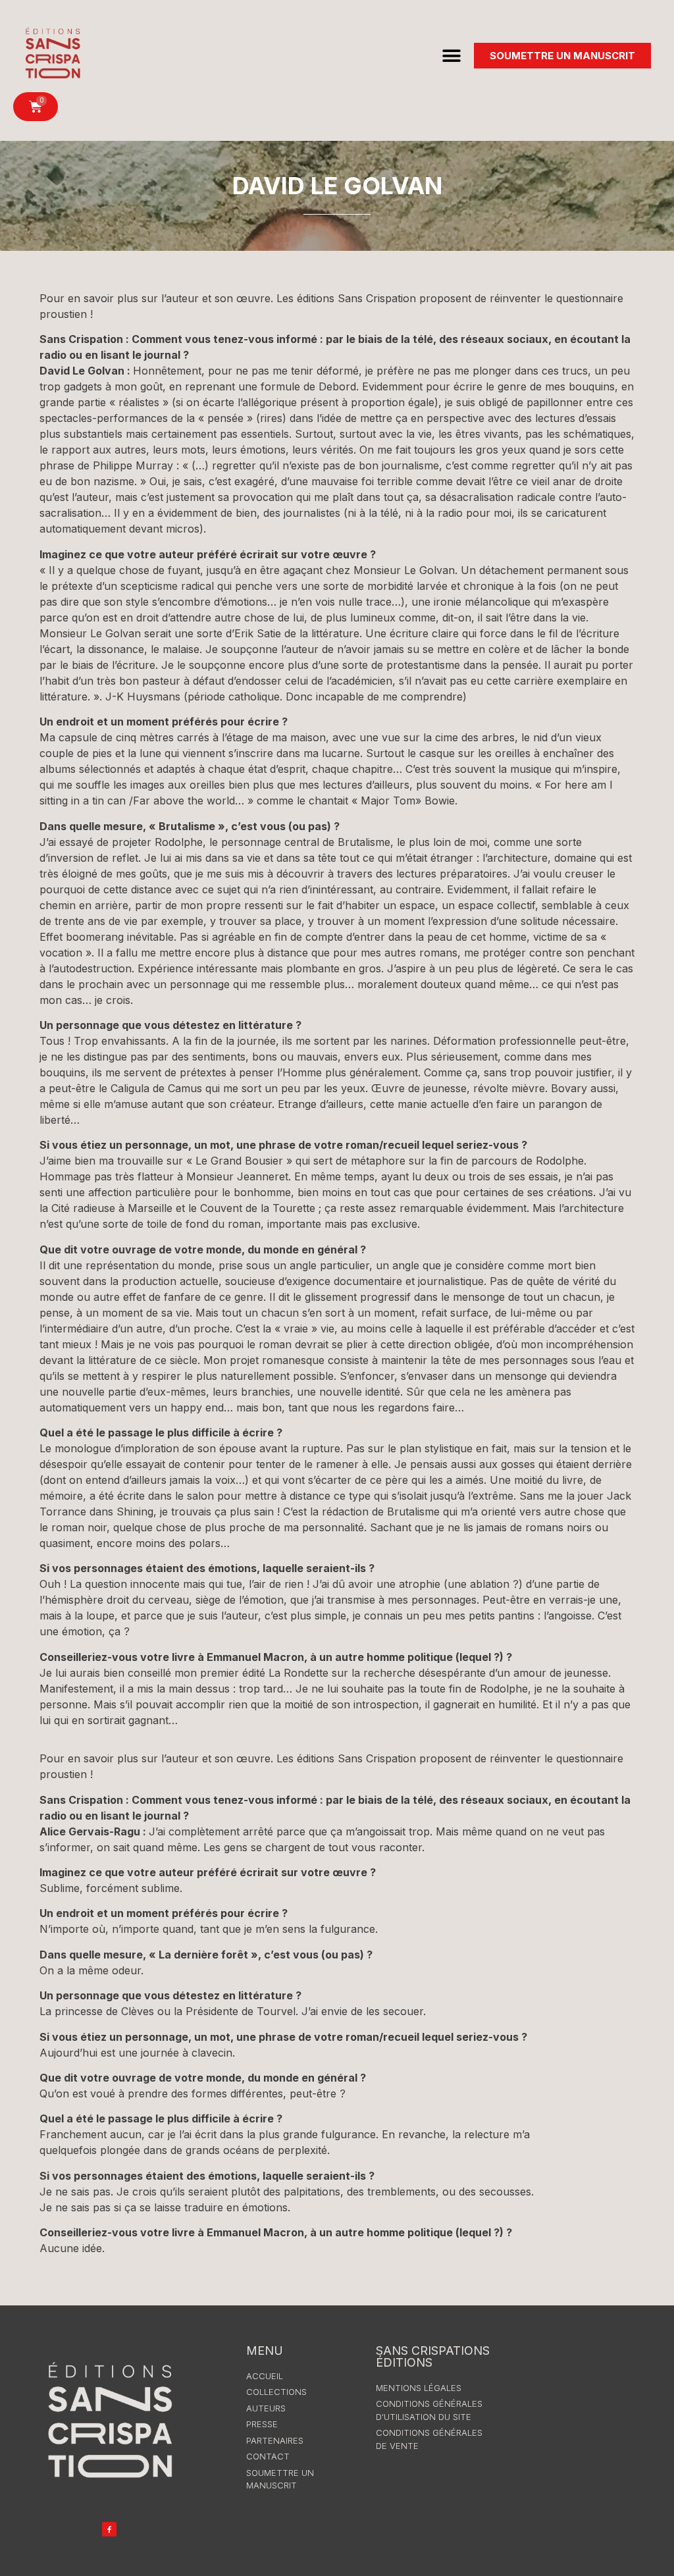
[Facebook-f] (109, 2529)
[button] (452, 56)
